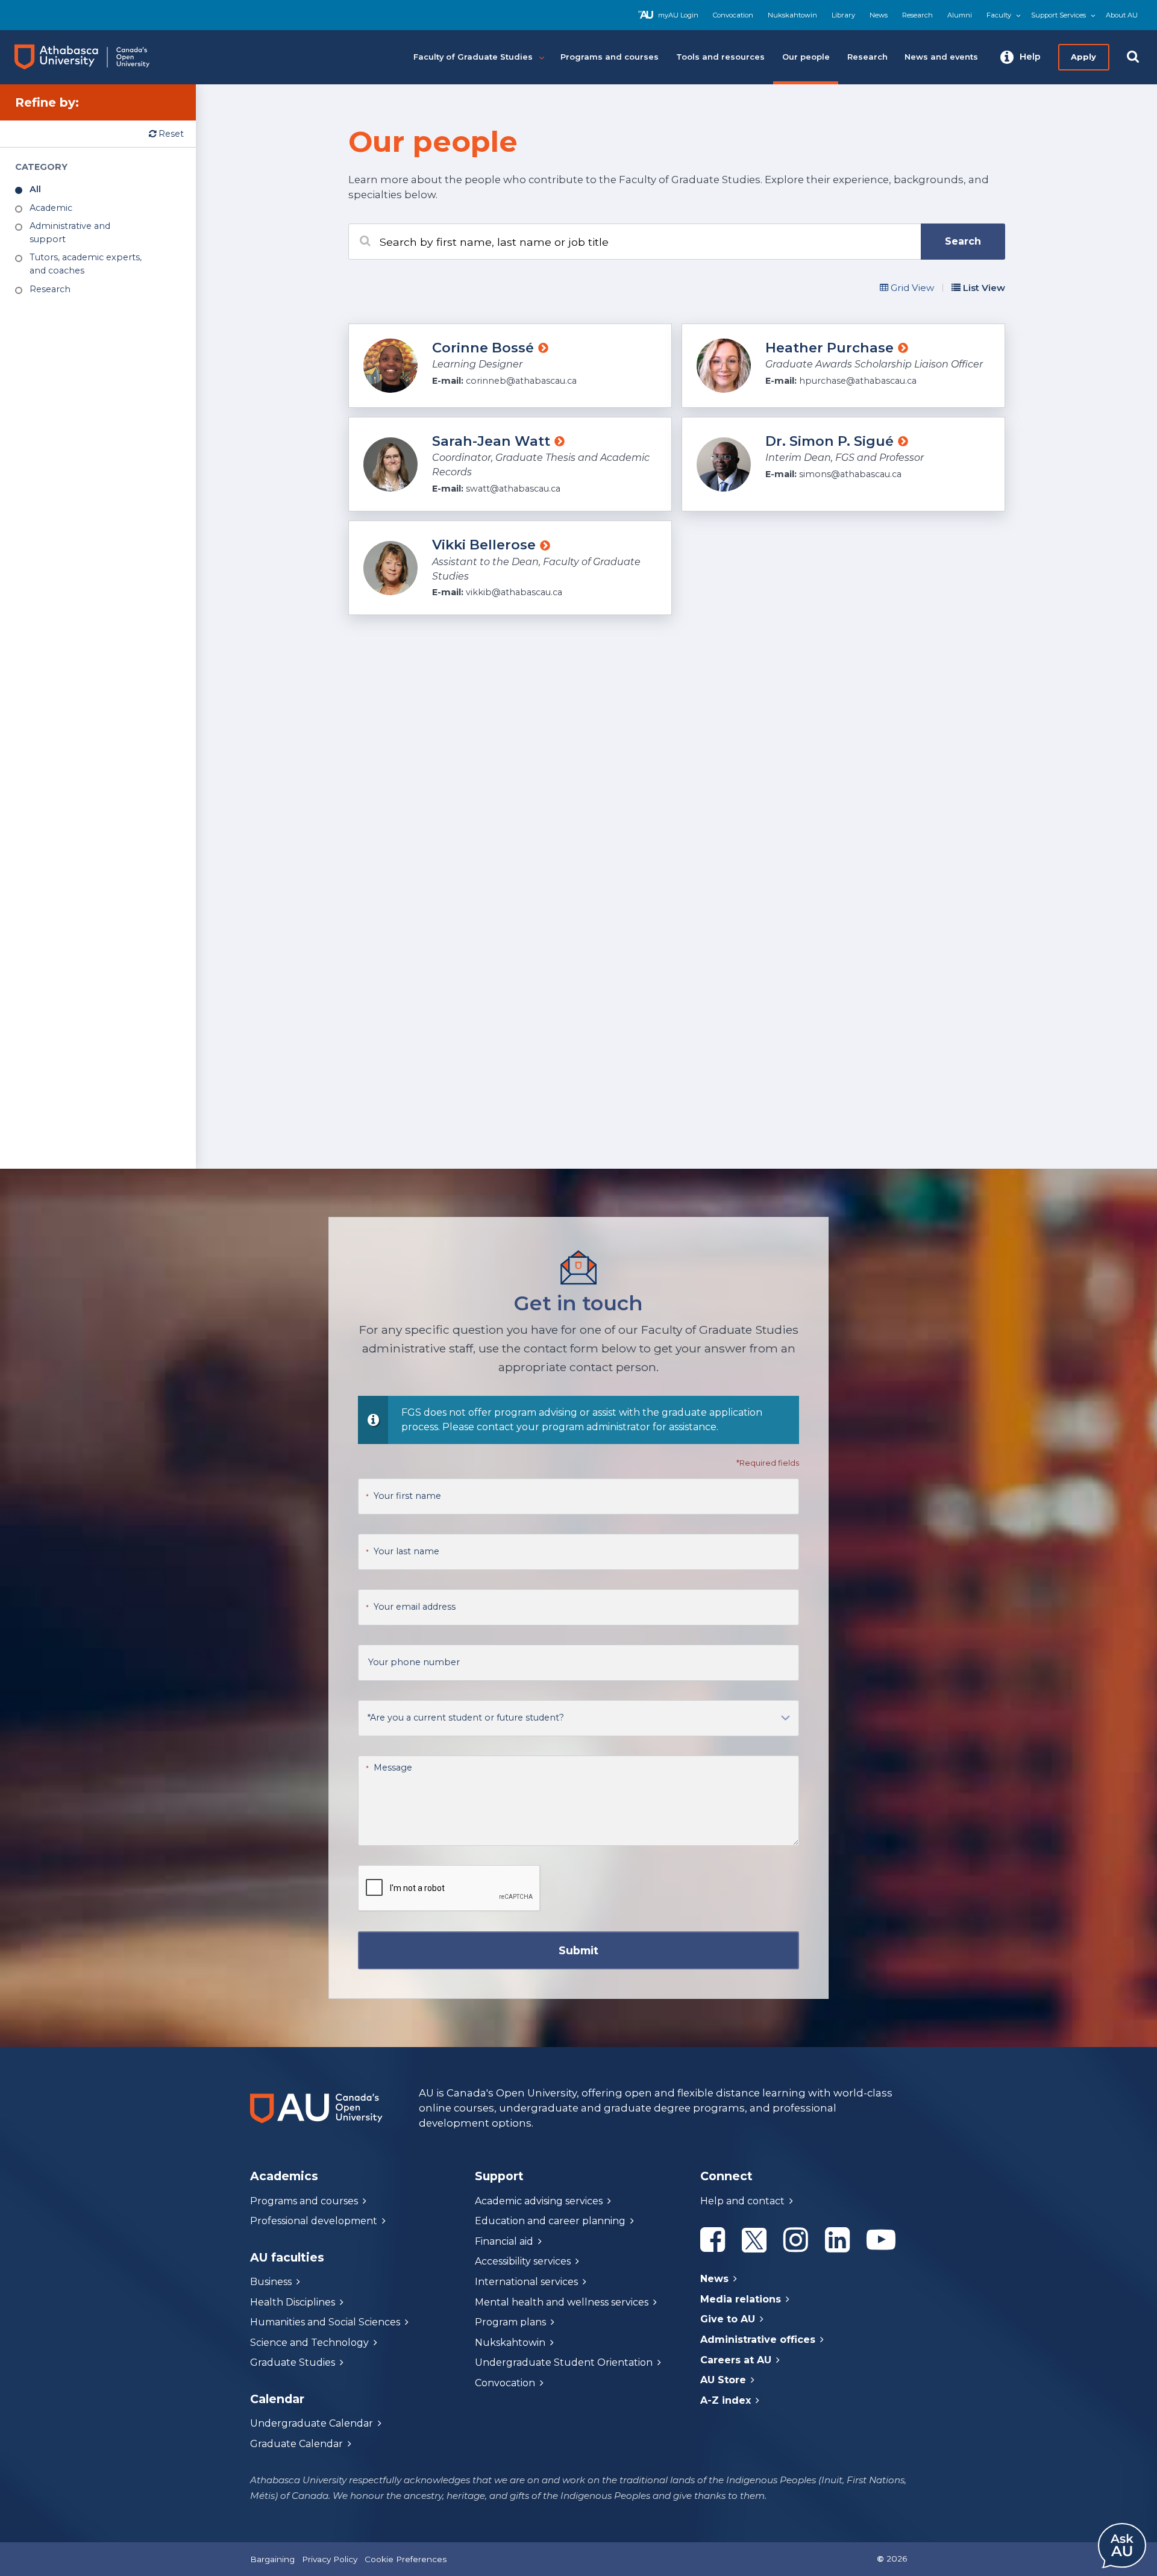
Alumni (960, 15)
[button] (1021, 57)
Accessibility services (523, 2261)
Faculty (999, 15)
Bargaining (272, 2559)
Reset (170, 134)
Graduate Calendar (296, 2444)
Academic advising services (539, 2201)
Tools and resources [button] (720, 57)
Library (843, 15)
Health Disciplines (293, 2302)
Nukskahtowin (792, 15)
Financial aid (504, 2241)
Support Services (1058, 15)
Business (271, 2282)
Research (917, 15)
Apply (1083, 57)
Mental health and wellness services (562, 2302)
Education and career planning (550, 2221)
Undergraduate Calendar (312, 2423)
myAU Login (678, 15)
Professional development (314, 2221)
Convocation (733, 15)
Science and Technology (309, 2343)
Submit (578, 1950)
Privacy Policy (330, 2559)
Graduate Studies (293, 2362)
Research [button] (867, 57)
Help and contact (742, 2201)
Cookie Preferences (406, 2559)
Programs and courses (304, 2201)
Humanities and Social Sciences (325, 2322)
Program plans (510, 2322)
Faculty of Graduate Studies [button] (473, 57)
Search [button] (963, 241)
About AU (1122, 15)
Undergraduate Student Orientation (564, 2362)
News (879, 15)
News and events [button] (941, 57)
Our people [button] (806, 57)
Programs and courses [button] (610, 57)
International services (526, 2282)
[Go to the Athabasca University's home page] (93, 57)
